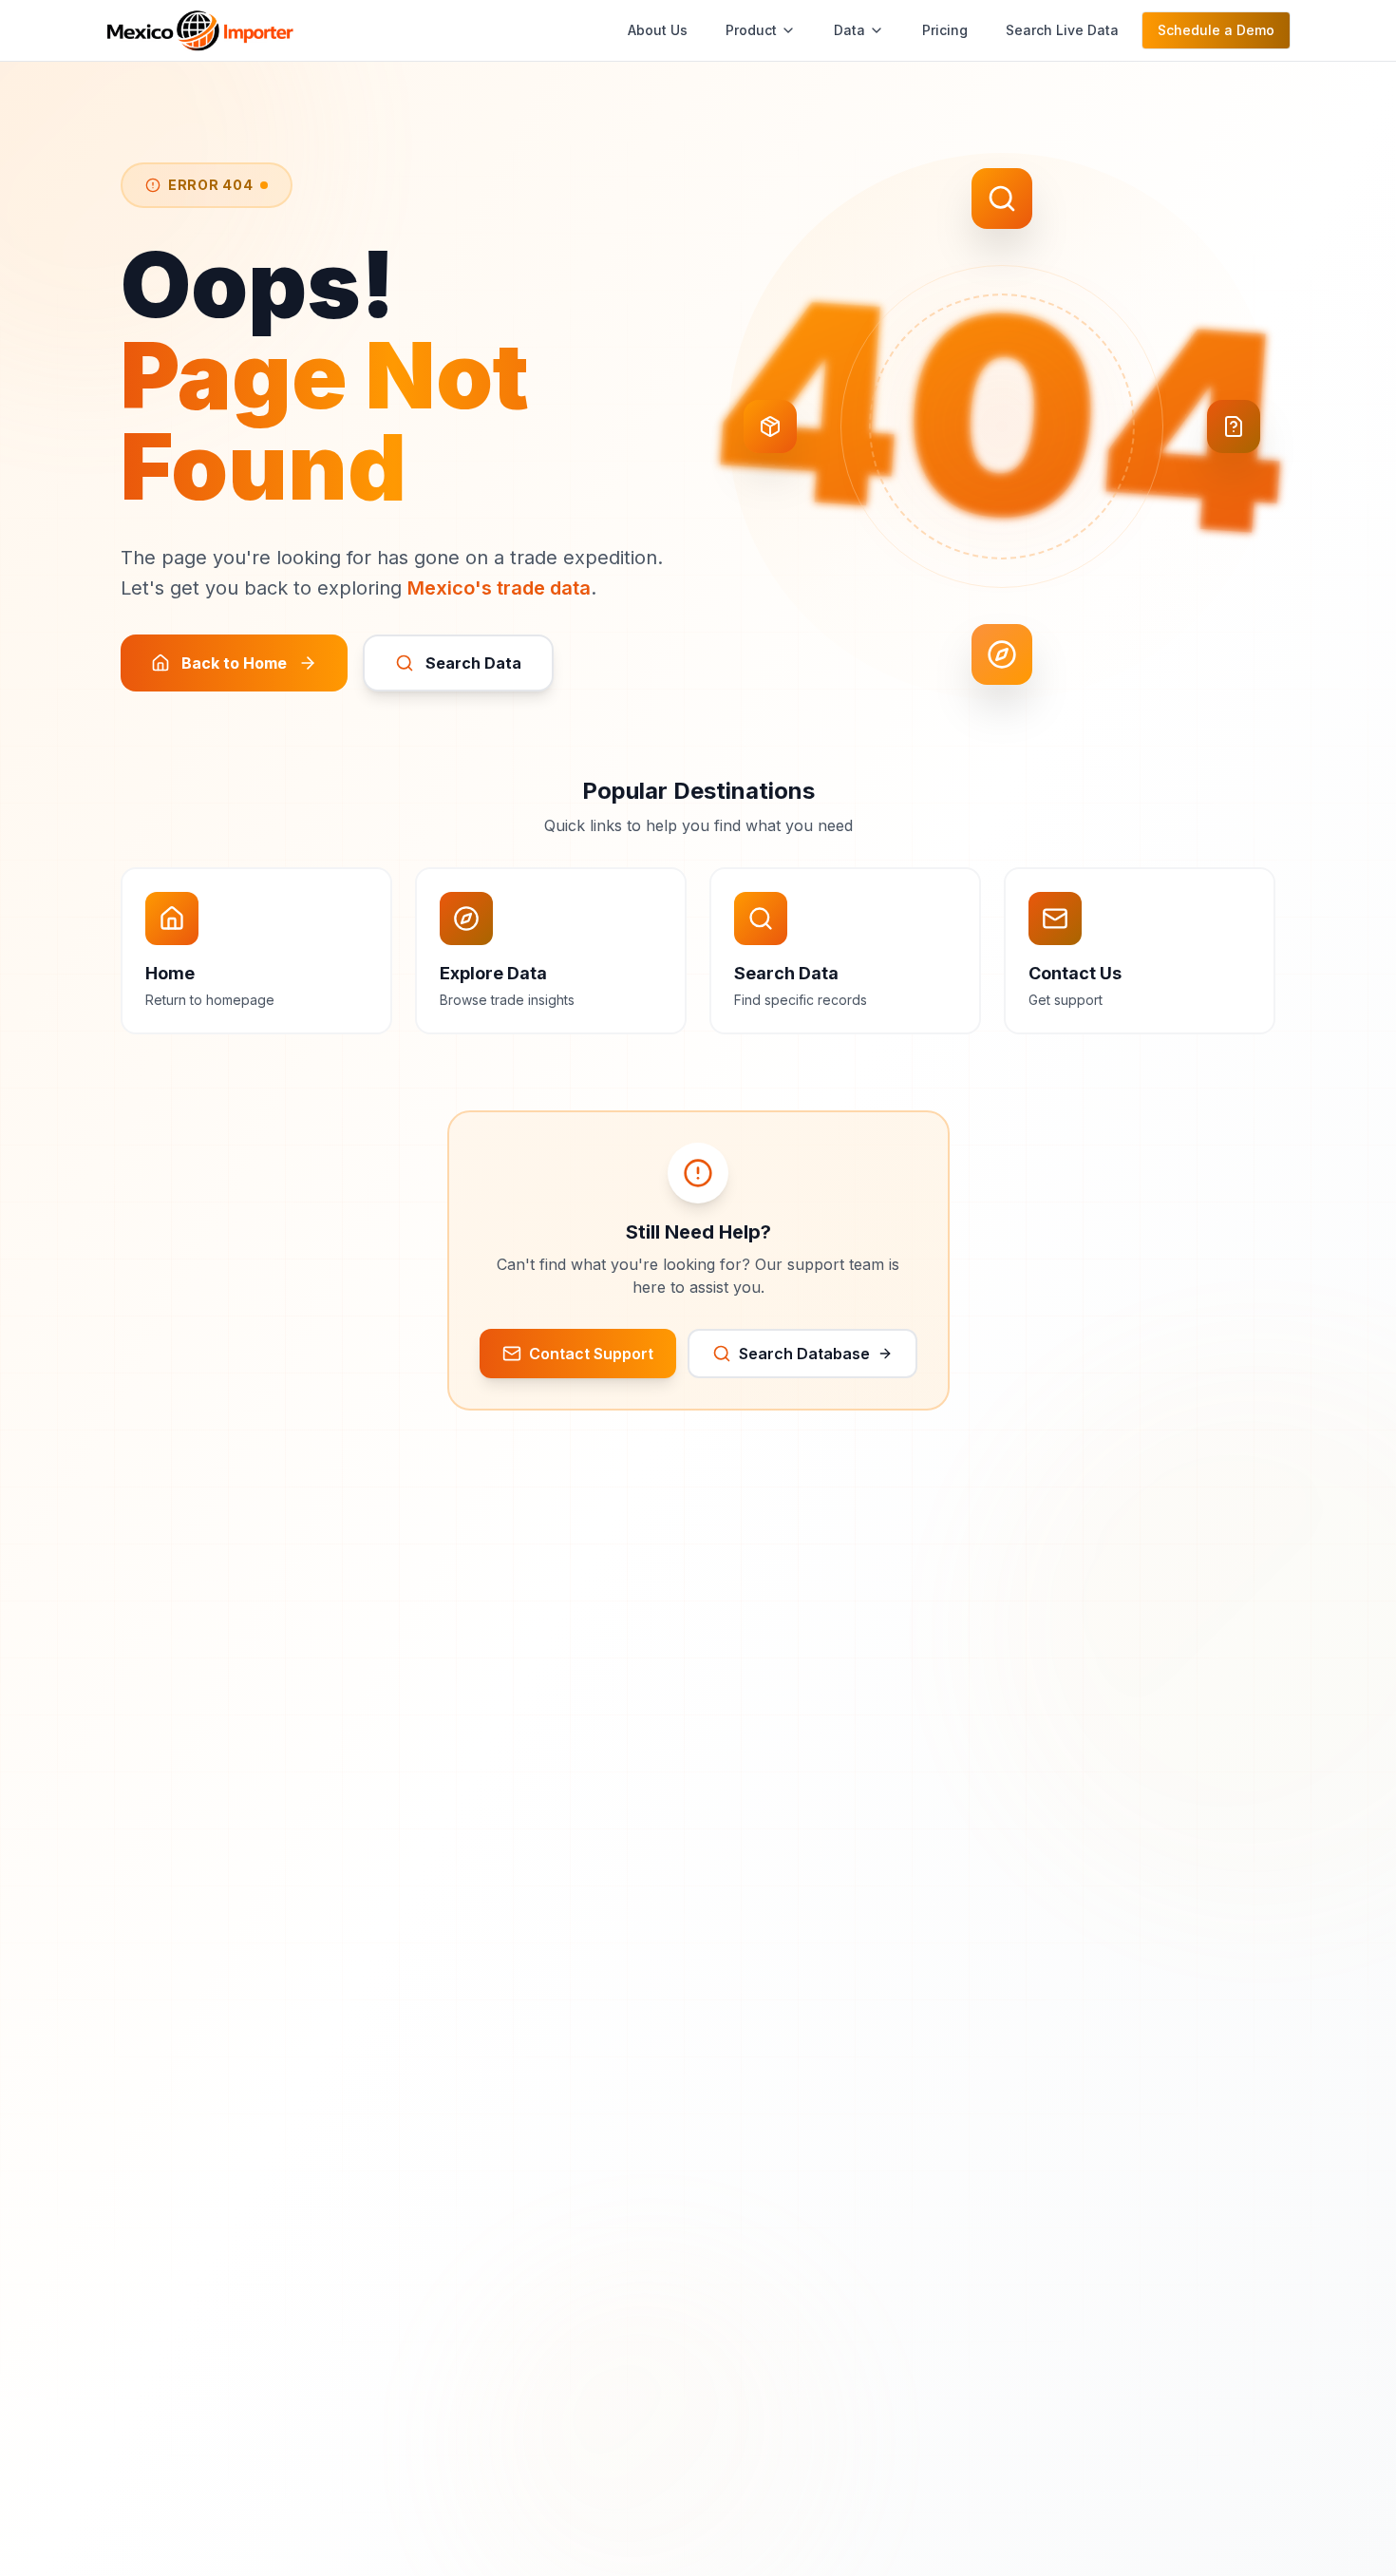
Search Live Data (1062, 30)
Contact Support (591, 1354)
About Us (658, 30)
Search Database (804, 1354)
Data (849, 30)
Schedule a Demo (1216, 30)
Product (751, 30)
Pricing (945, 30)
